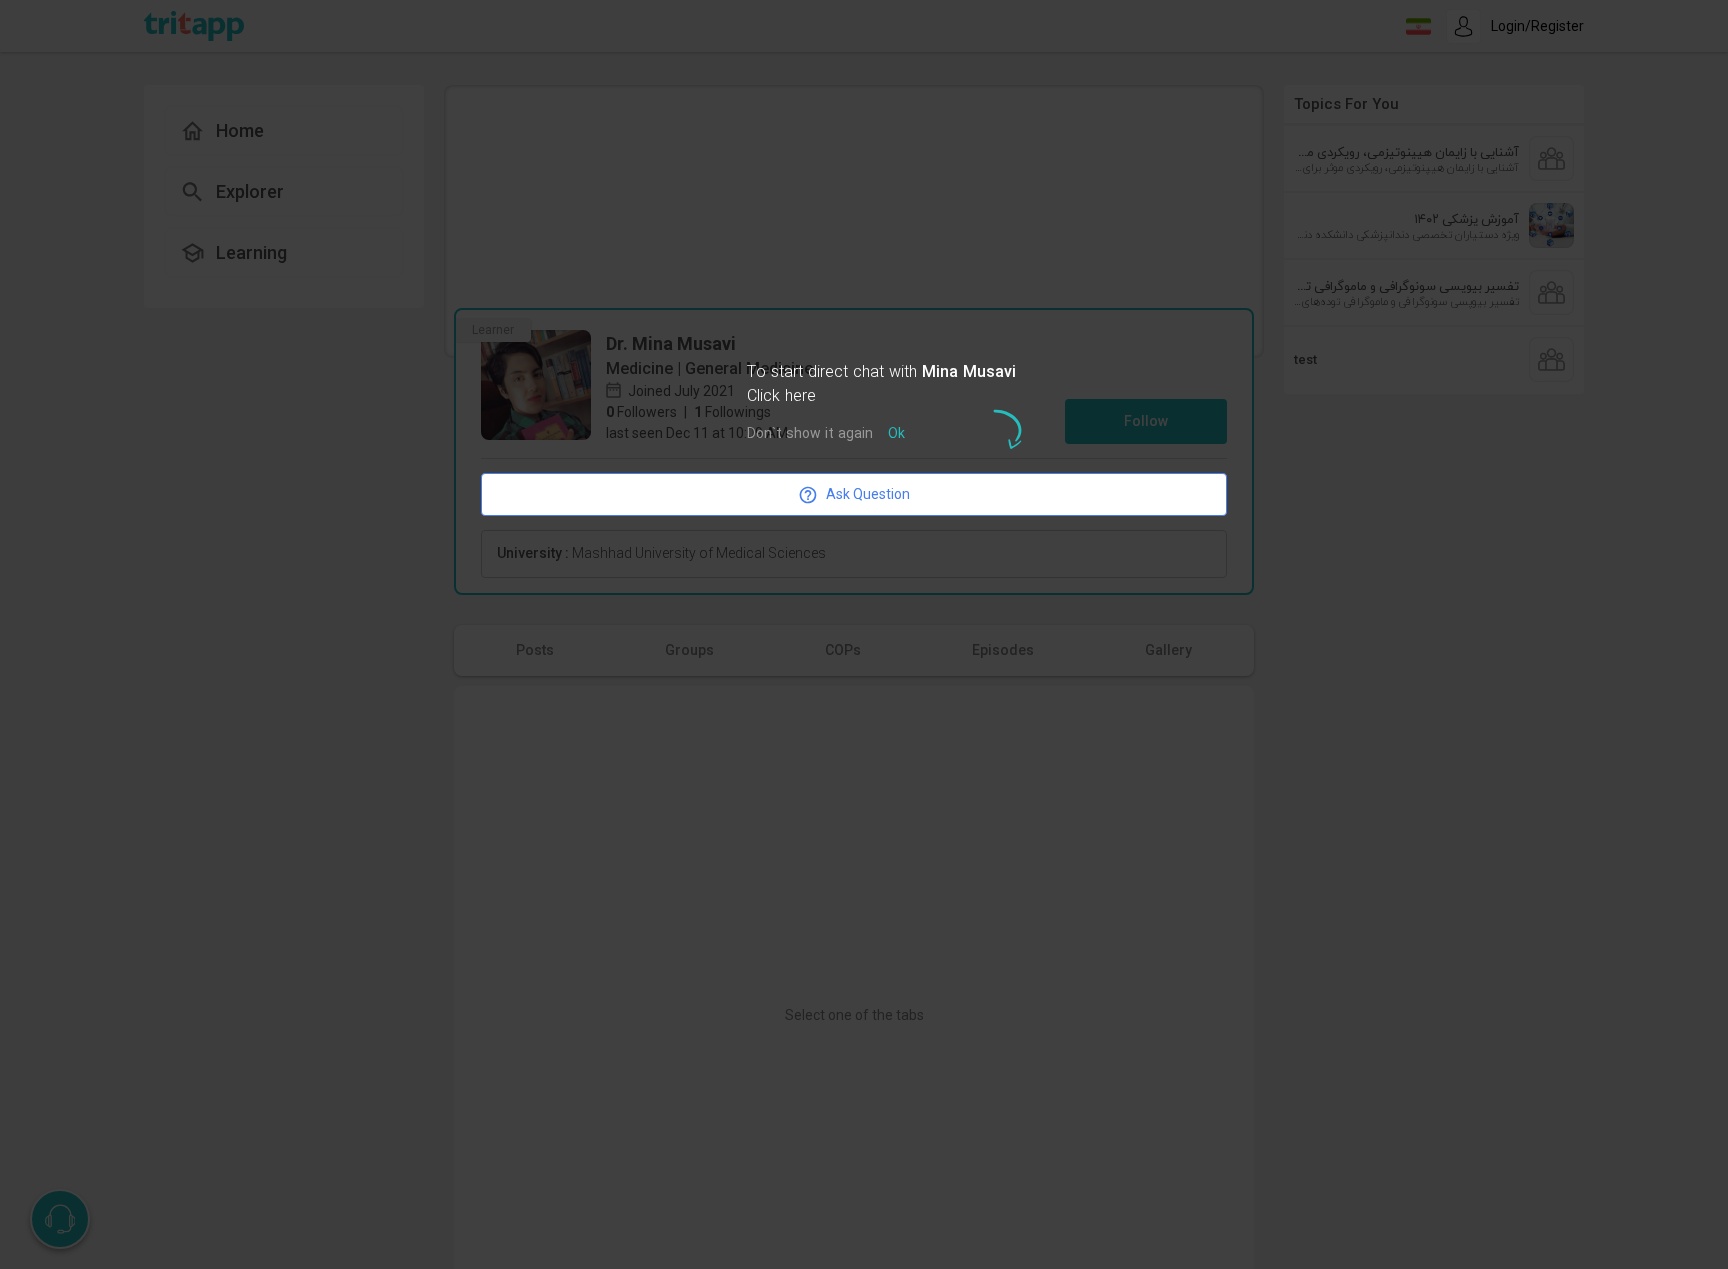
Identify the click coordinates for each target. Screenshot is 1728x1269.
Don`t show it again (810, 434)
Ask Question (868, 494)
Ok (896, 434)
